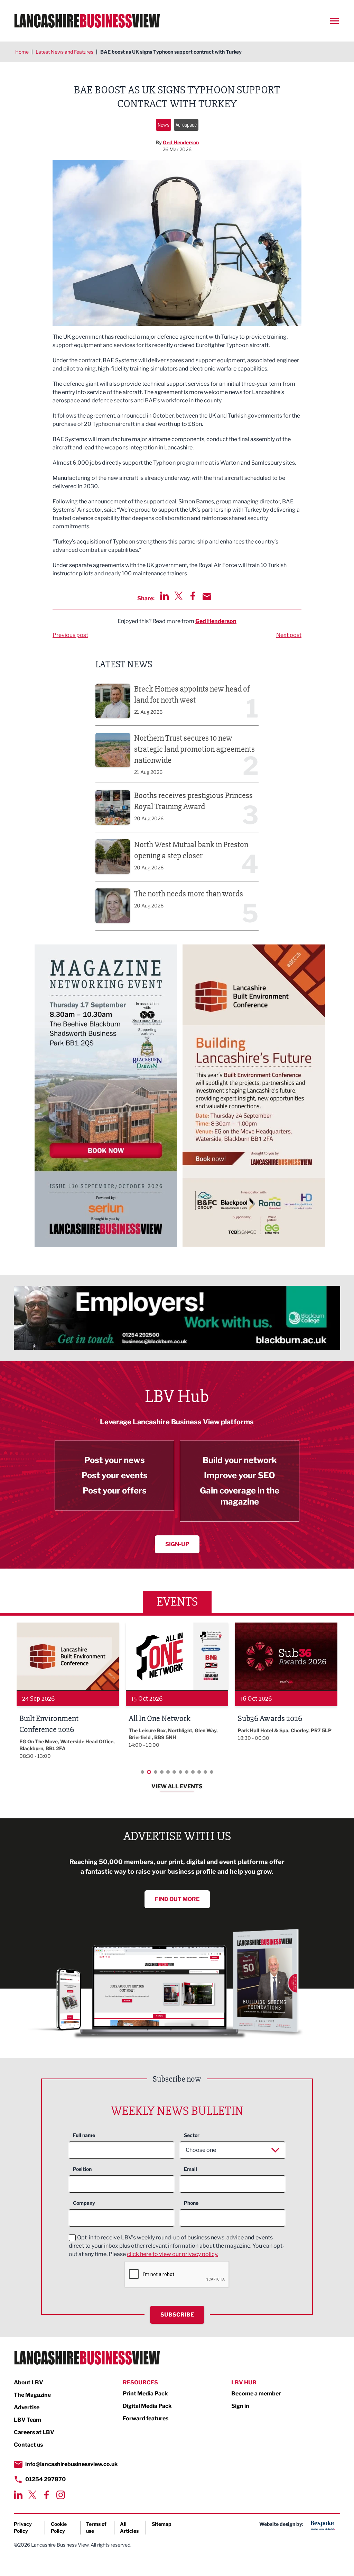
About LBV (29, 2382)
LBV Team (27, 2420)
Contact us (28, 2445)
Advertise (27, 2407)
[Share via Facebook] (193, 596)
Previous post (70, 635)
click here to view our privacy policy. (173, 2254)
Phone (191, 2203)
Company (84, 2203)
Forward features (146, 2418)
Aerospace (186, 125)
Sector (192, 2135)
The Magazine (32, 2395)
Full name (84, 2135)
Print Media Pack (145, 2394)
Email (190, 2169)
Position (82, 2169)
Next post (289, 635)
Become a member (256, 2394)
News (164, 125)
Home (22, 52)
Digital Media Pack (147, 2406)
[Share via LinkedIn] (164, 596)
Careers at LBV (34, 2432)
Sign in (240, 2406)
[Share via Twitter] (179, 596)
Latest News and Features (64, 52)
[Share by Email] (207, 597)
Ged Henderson (181, 142)
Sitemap (162, 2524)
